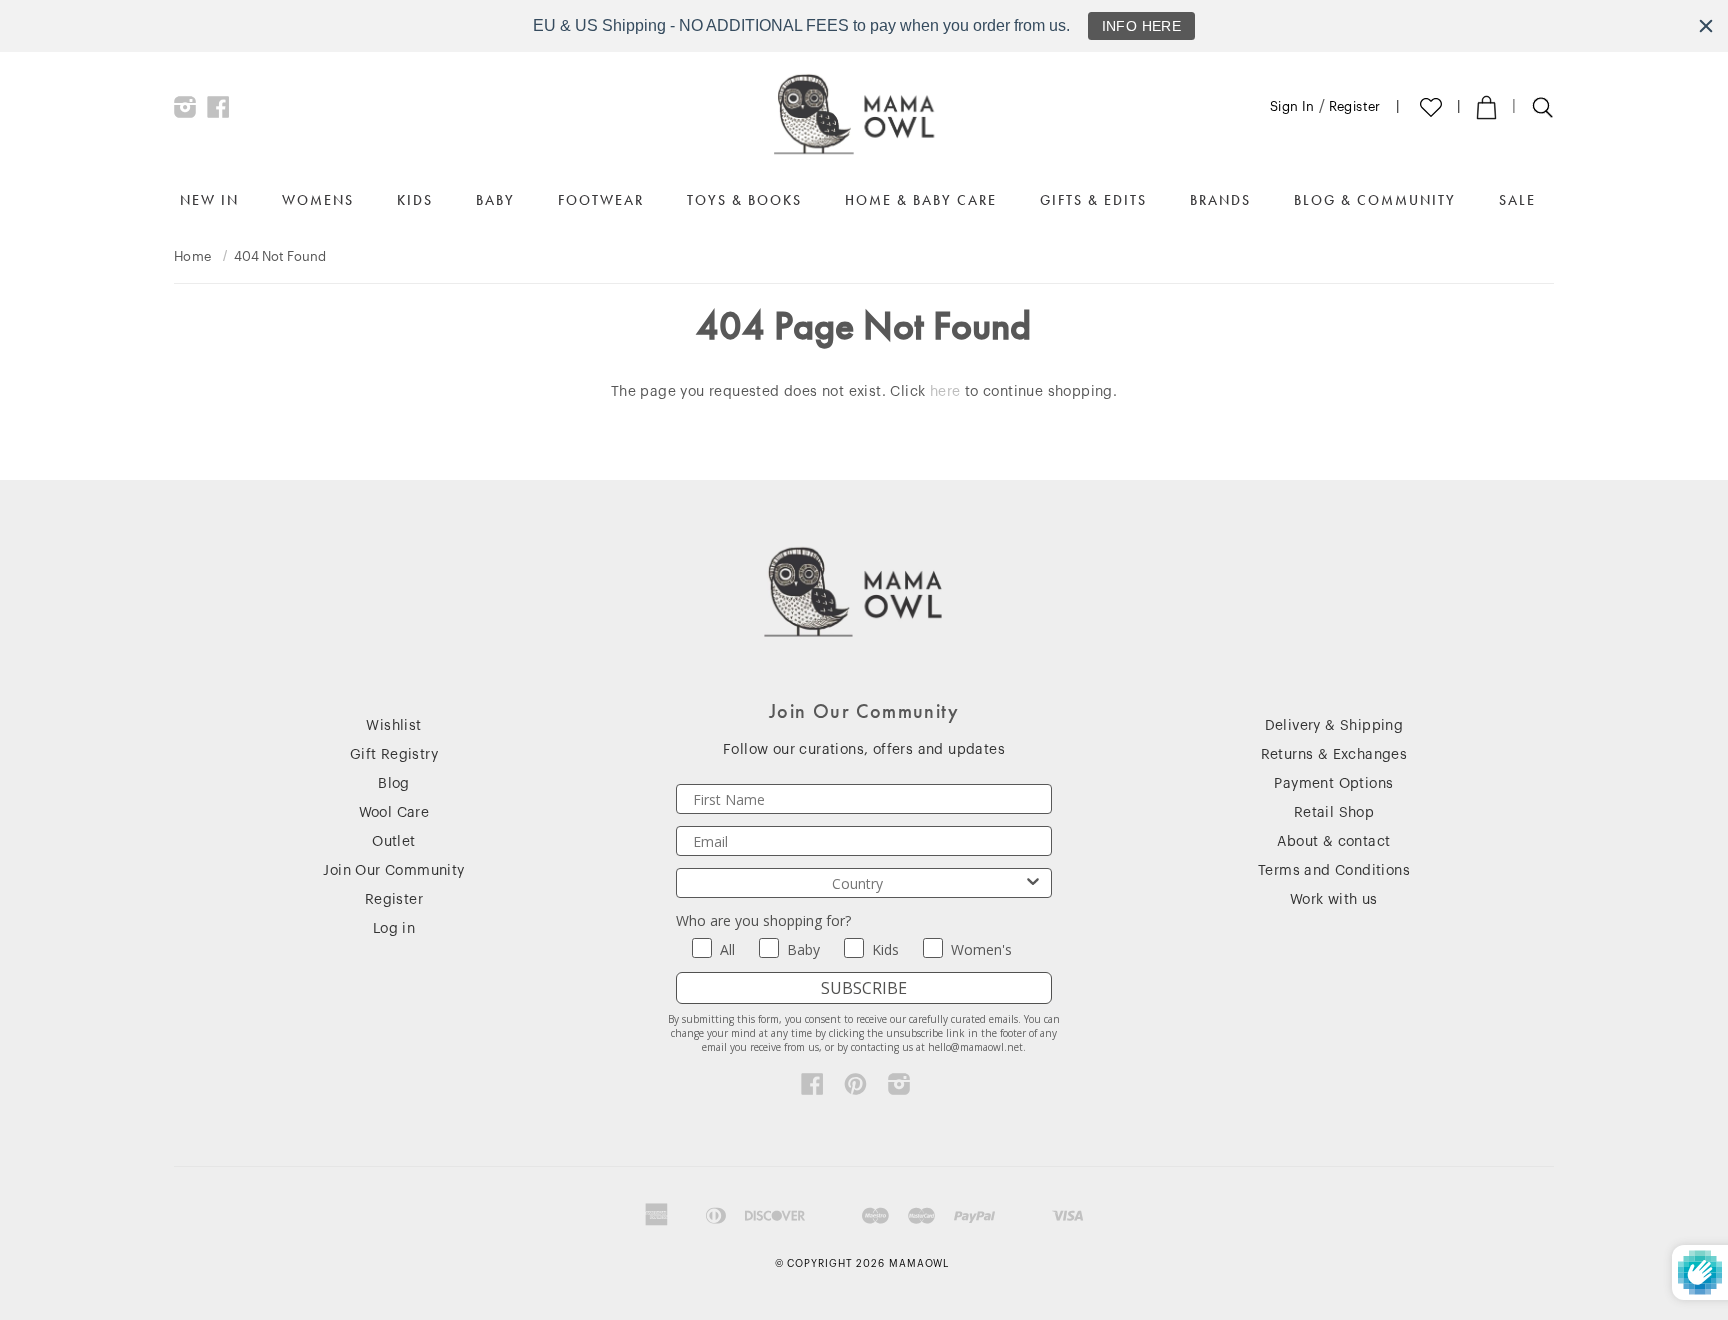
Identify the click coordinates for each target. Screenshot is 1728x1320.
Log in (394, 929)
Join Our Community (393, 871)
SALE (1517, 200)
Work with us (1334, 900)
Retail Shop (1334, 813)
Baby (495, 200)
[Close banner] (1706, 26)
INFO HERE (1142, 26)
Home (193, 256)
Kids (415, 200)
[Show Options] (1033, 883)
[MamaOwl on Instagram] (185, 112)
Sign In (1292, 106)
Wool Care (394, 813)
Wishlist (393, 726)
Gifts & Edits (1093, 200)
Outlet (393, 842)
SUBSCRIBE (864, 988)
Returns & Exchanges (1334, 755)
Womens (318, 200)
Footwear (601, 200)
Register (1355, 106)
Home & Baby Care (921, 200)
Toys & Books (744, 200)
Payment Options (1333, 784)
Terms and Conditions (1334, 871)
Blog (394, 784)
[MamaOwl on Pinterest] (855, 1089)
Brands (1220, 200)
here (945, 392)
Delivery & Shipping (1334, 726)
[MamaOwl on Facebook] (218, 112)
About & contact (1333, 842)
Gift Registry (394, 755)
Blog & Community (1375, 200)
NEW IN (209, 200)
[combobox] (858, 883)
